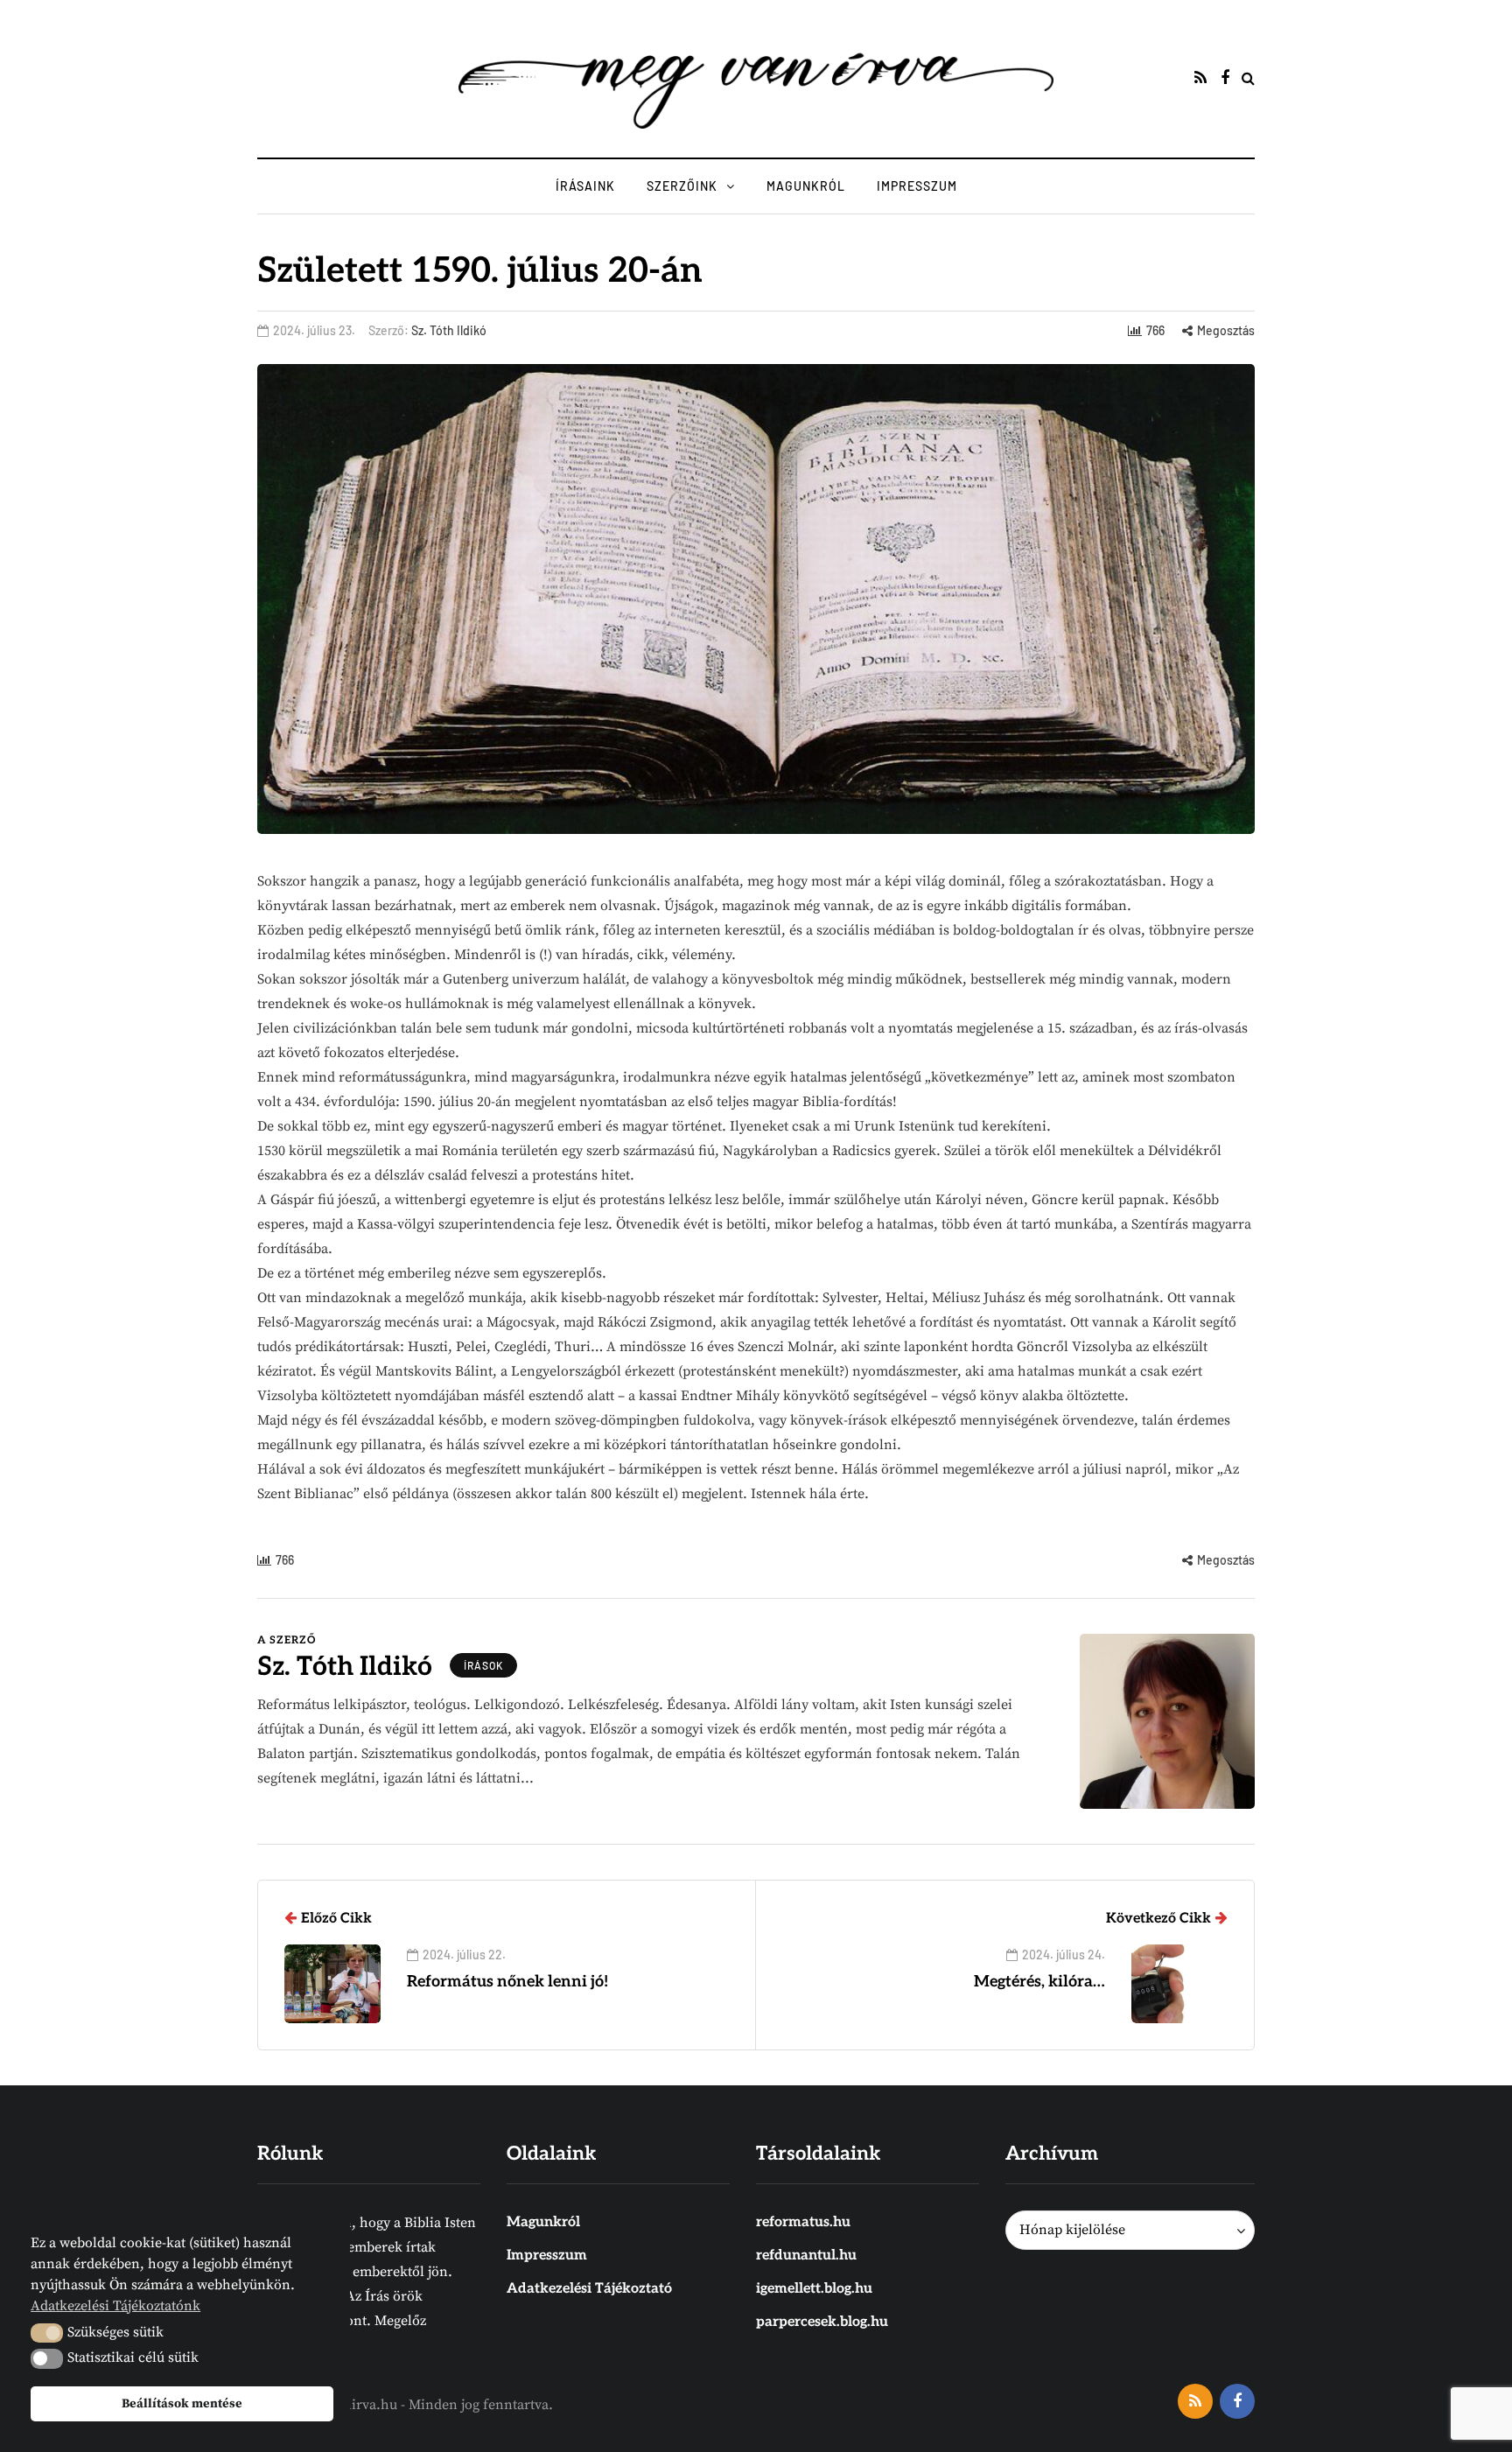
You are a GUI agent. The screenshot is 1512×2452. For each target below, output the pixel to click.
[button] (47, 2333)
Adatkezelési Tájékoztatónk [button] (115, 2306)
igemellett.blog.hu (814, 2289)
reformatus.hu (803, 2222)
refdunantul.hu (806, 2256)
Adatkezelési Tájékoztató (589, 2289)
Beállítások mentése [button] (182, 2404)
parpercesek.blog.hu (822, 2322)
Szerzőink (682, 186)
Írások (483, 1665)
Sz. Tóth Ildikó (449, 330)
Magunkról (806, 186)
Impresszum (917, 186)
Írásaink (585, 186)
